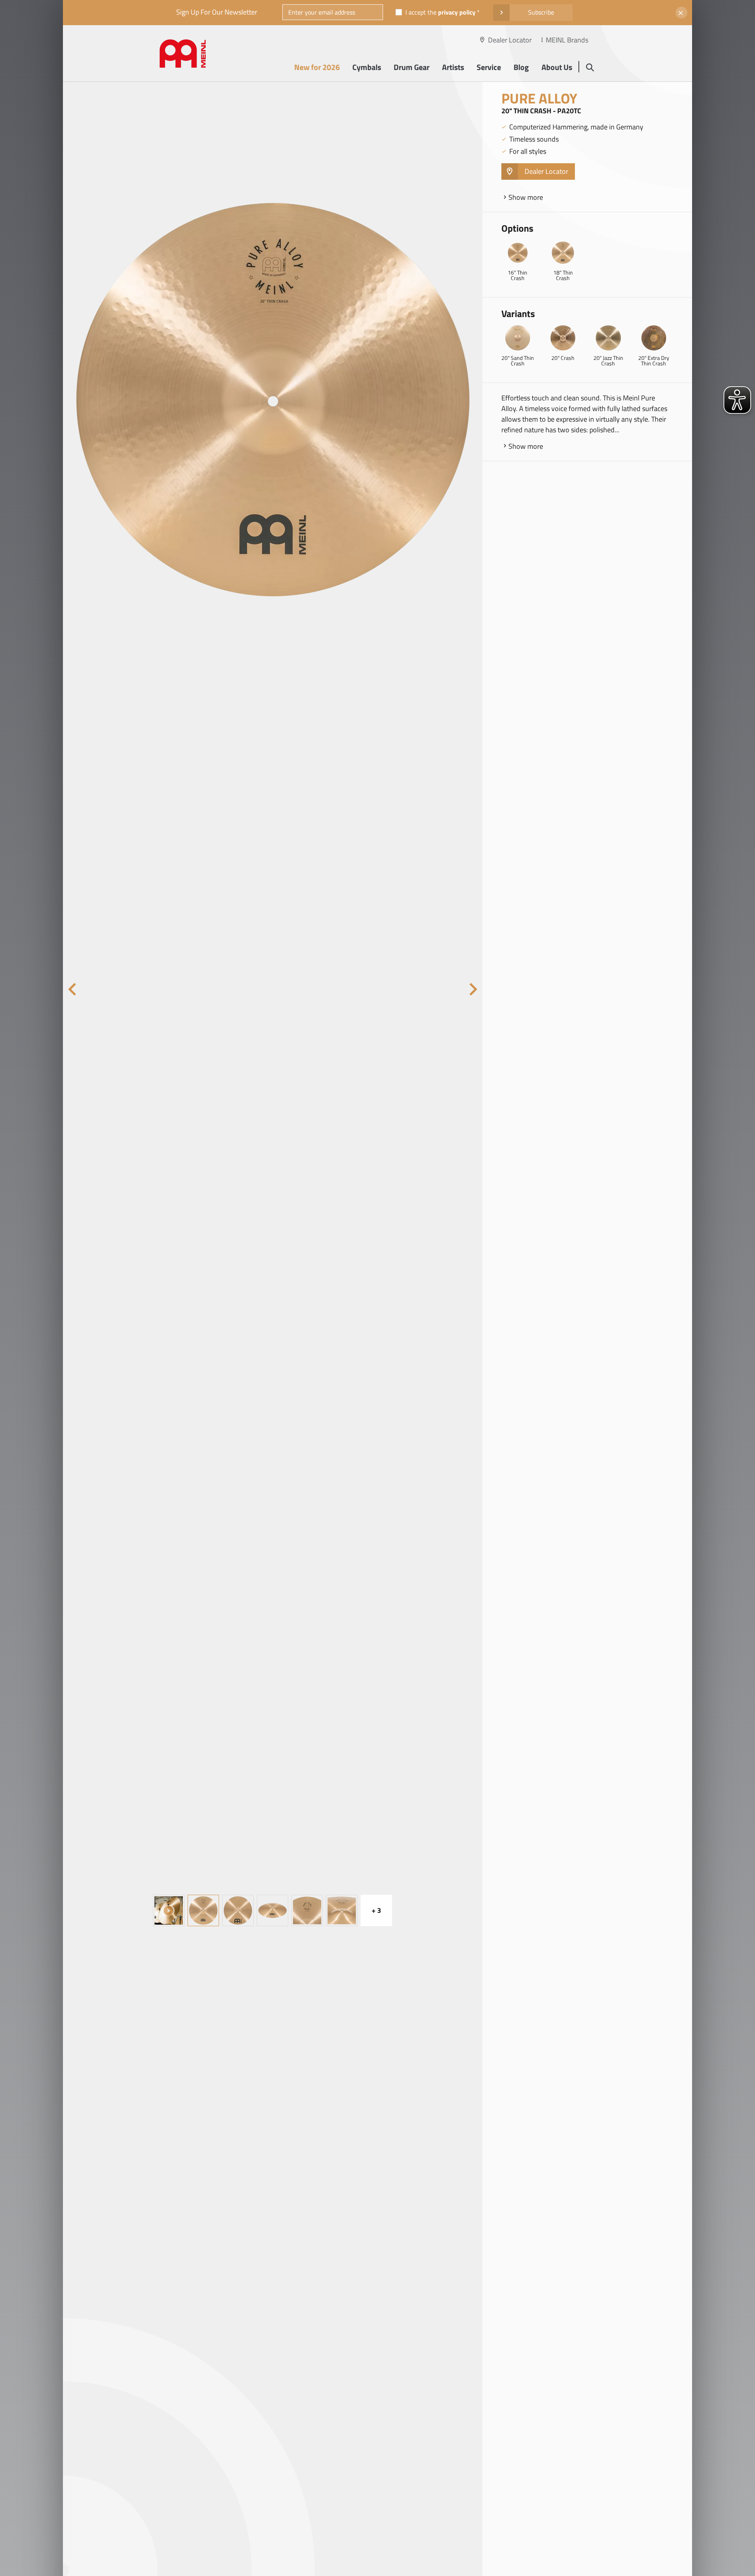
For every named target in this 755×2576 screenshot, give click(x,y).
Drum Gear (412, 67)
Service (489, 67)
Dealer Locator (510, 40)
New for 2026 (317, 67)
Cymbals (367, 67)
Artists (453, 67)
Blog (521, 67)
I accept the (440, 12)
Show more (526, 197)
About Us (557, 67)
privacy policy (457, 12)
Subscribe (541, 12)
